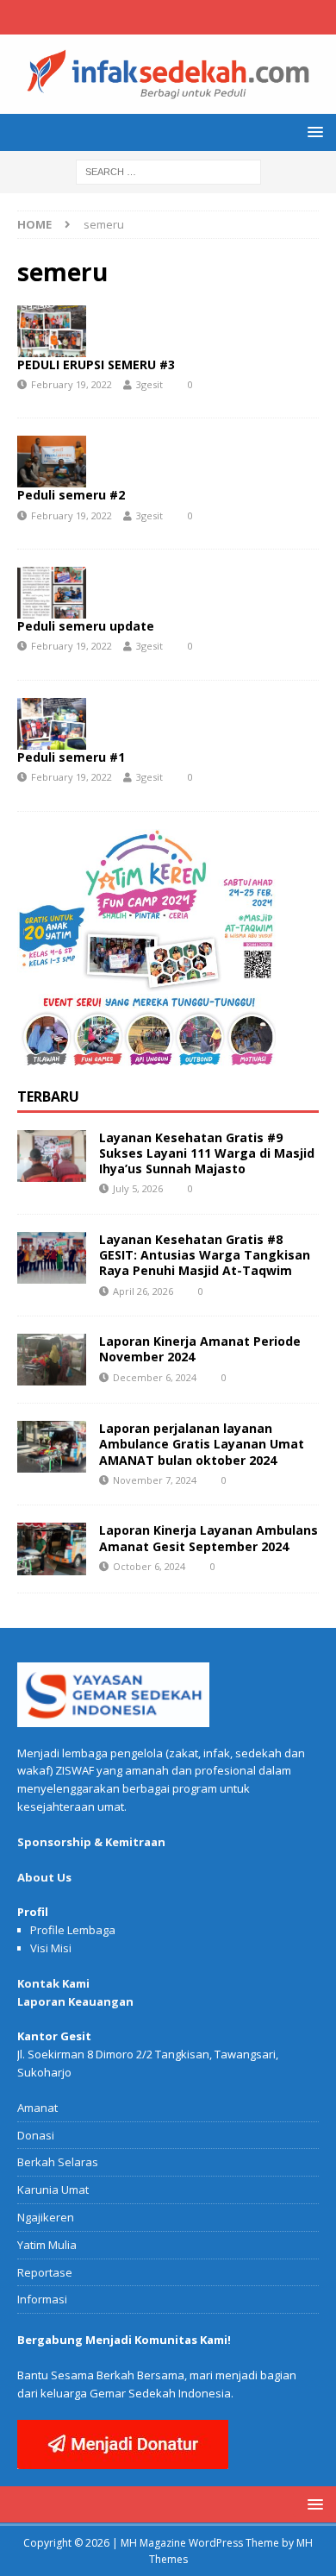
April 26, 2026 (143, 1291)
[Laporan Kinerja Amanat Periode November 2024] (52, 1360)
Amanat (37, 2108)
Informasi (42, 2299)
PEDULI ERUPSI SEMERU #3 (96, 364)
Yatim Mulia (47, 2245)
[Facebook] (135, 17)
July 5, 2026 (138, 1188)
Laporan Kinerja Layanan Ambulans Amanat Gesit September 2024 (208, 1538)
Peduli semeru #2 (71, 495)
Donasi (36, 2135)
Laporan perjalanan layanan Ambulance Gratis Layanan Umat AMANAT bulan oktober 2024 (202, 1444)
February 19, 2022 (72, 384)
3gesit (149, 384)
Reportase (45, 2272)
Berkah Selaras (58, 2162)
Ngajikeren (46, 2217)
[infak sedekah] (168, 104)
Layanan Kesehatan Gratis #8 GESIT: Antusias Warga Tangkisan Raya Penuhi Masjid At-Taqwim (205, 1255)
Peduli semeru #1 (71, 757)
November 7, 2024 (155, 1480)
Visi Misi (51, 1948)
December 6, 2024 (155, 1377)
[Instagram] (168, 17)
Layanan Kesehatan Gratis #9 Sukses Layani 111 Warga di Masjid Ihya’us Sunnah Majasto (207, 1153)
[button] (312, 132)
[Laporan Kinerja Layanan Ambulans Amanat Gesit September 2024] (52, 1549)
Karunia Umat (53, 2190)
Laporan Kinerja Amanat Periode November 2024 (200, 1349)
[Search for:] (168, 171)
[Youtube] (202, 17)
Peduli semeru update (86, 626)
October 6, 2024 (149, 1566)
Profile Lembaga (73, 1930)
